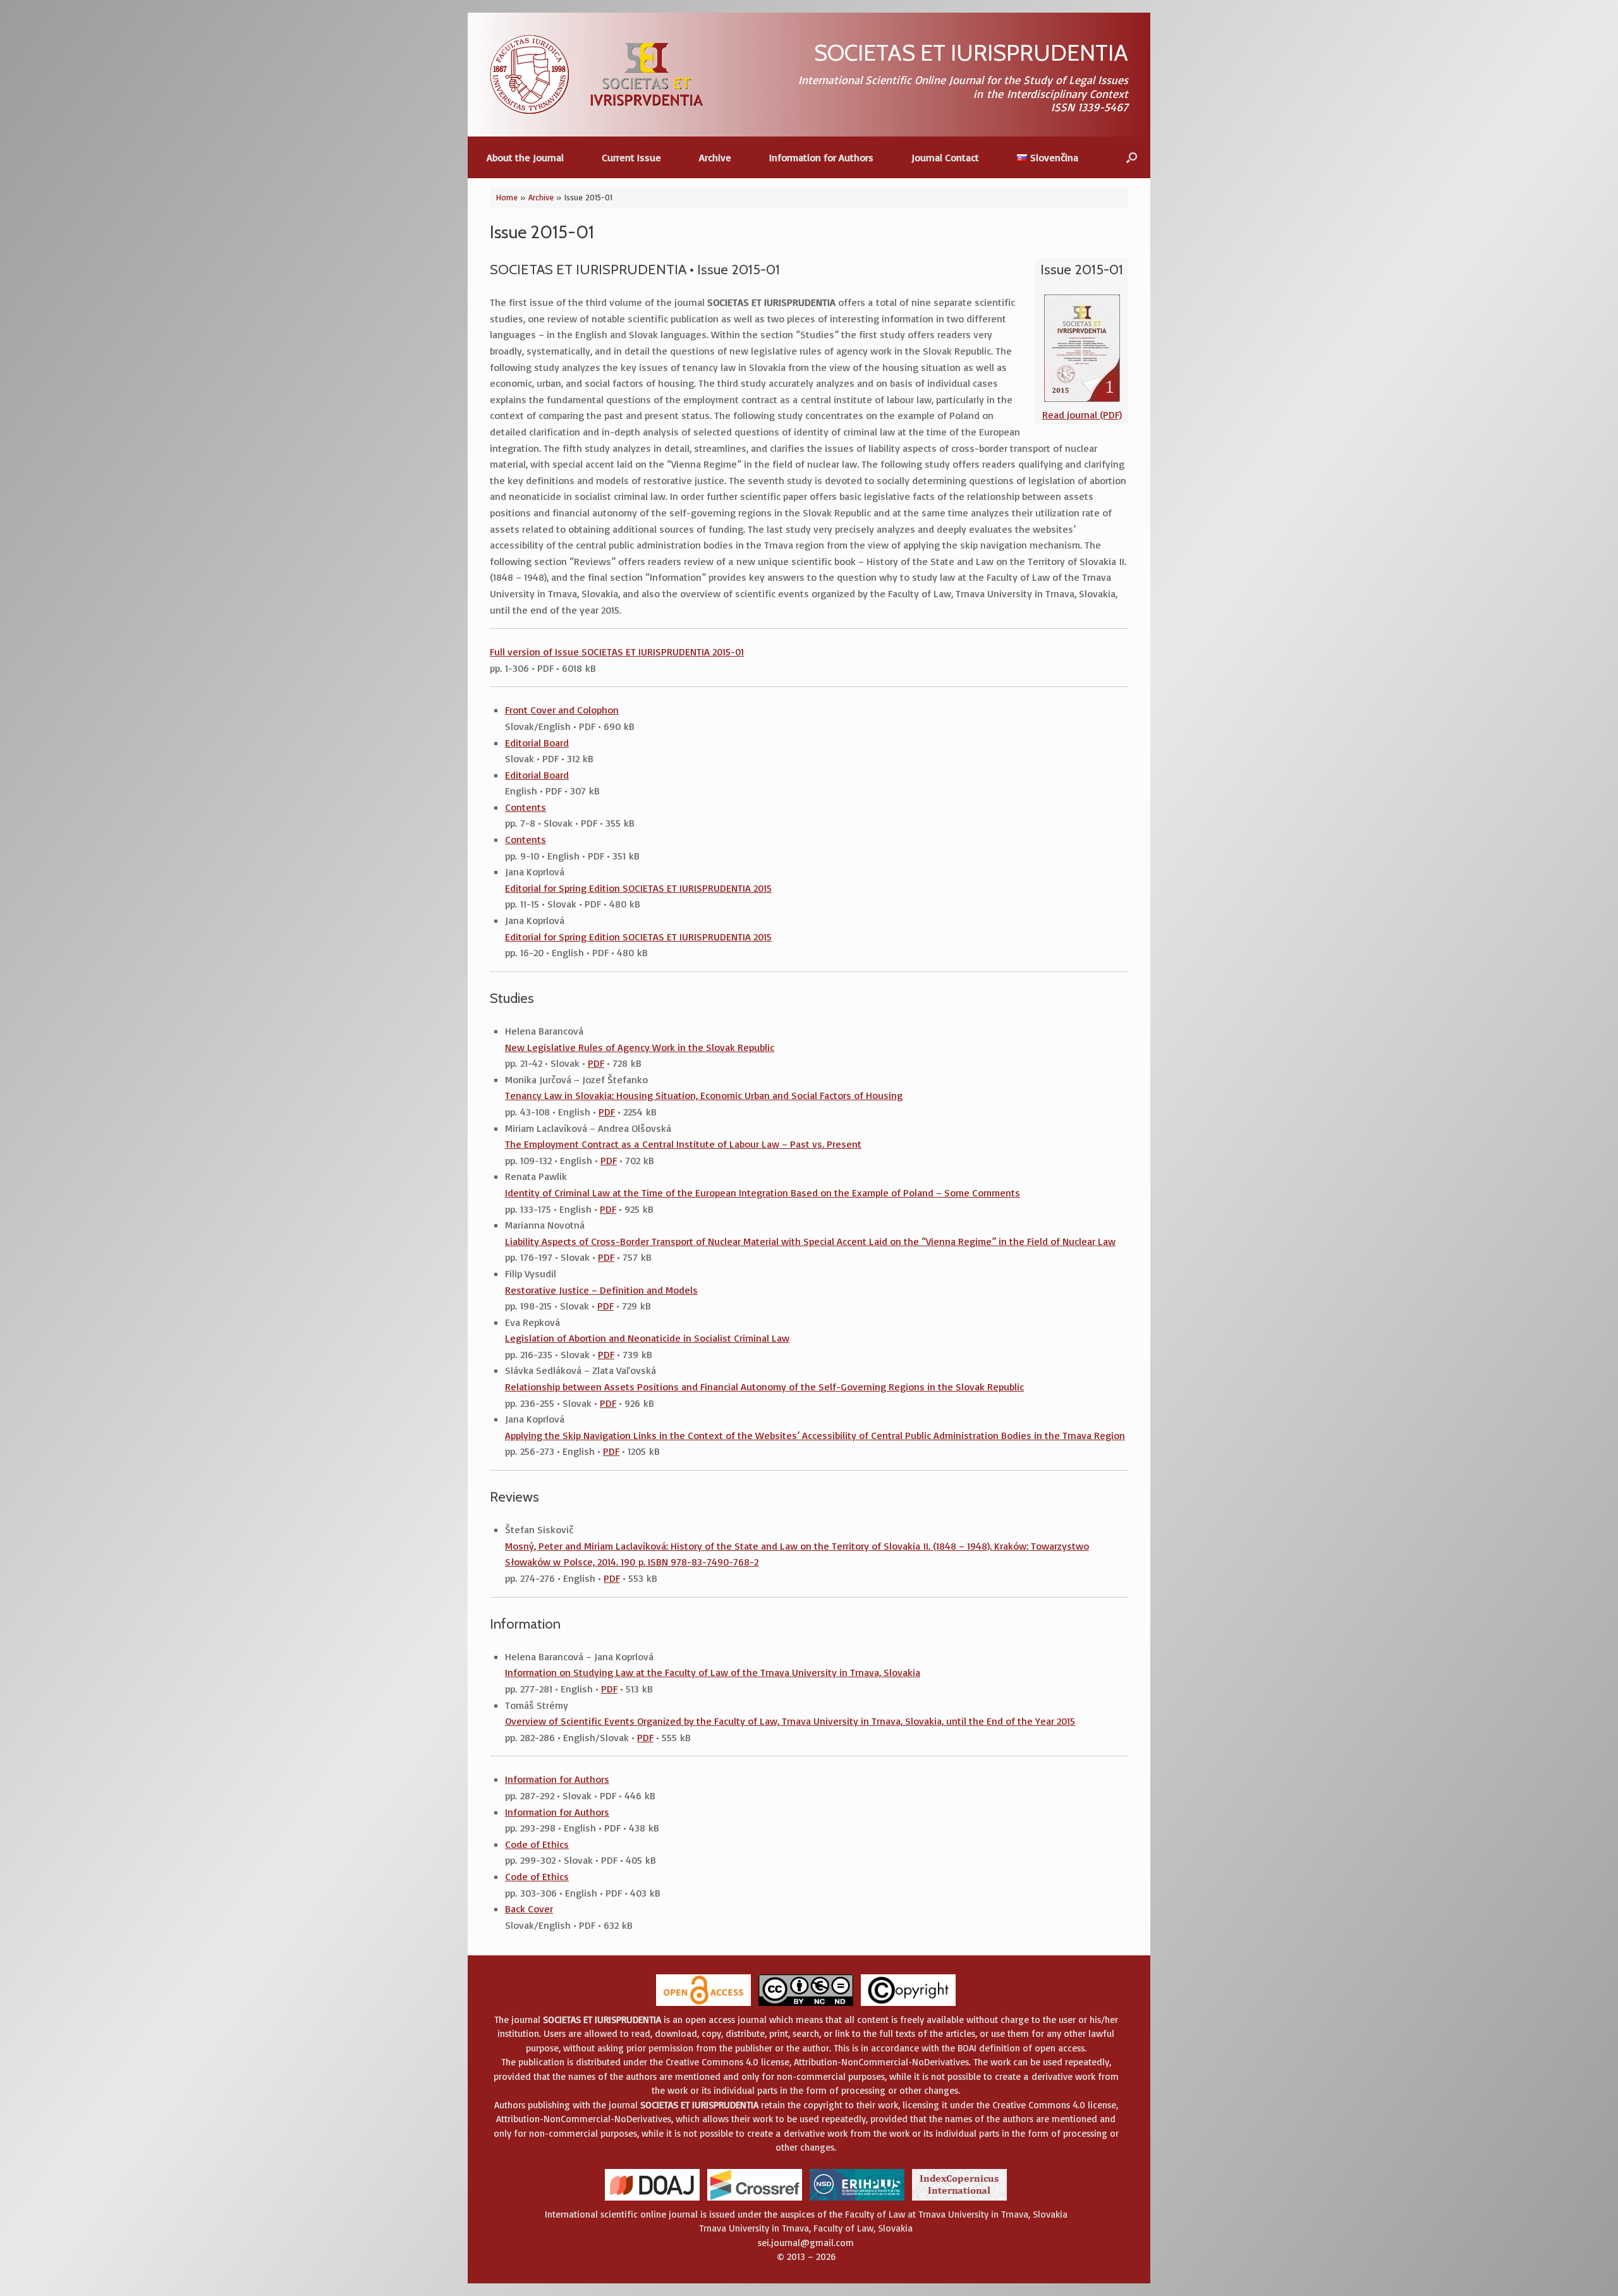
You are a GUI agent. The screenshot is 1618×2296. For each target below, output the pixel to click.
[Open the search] (1132, 157)
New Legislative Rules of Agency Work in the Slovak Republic (640, 1047)
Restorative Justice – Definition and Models (601, 1290)
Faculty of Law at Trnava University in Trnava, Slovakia (956, 2214)
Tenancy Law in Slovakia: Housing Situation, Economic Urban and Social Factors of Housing (704, 1095)
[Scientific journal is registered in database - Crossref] (755, 2200)
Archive (715, 157)
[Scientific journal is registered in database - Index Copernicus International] (959, 2200)
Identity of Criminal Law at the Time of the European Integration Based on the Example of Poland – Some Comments (763, 1193)
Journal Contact (945, 157)
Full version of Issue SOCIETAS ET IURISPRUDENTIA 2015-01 (617, 652)
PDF (596, 1063)
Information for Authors (821, 157)
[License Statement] (806, 2005)
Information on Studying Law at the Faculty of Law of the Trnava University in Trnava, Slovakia (713, 1672)
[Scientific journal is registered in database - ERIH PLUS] (857, 2200)
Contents (526, 807)
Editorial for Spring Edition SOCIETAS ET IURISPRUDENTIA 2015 (638, 888)
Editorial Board (537, 743)
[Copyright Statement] (908, 2005)
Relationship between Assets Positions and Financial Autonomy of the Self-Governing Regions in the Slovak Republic (764, 1387)
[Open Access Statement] (703, 2005)
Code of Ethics (537, 1844)
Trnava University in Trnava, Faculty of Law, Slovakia (806, 2228)
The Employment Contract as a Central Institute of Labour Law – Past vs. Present (683, 1144)
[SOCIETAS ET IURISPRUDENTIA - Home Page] (597, 74)
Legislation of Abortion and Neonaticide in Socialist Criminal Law (647, 1338)
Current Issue (631, 157)
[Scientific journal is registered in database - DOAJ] (652, 2200)
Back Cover (529, 1909)
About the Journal (525, 157)
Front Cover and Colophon (562, 710)
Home (507, 197)
